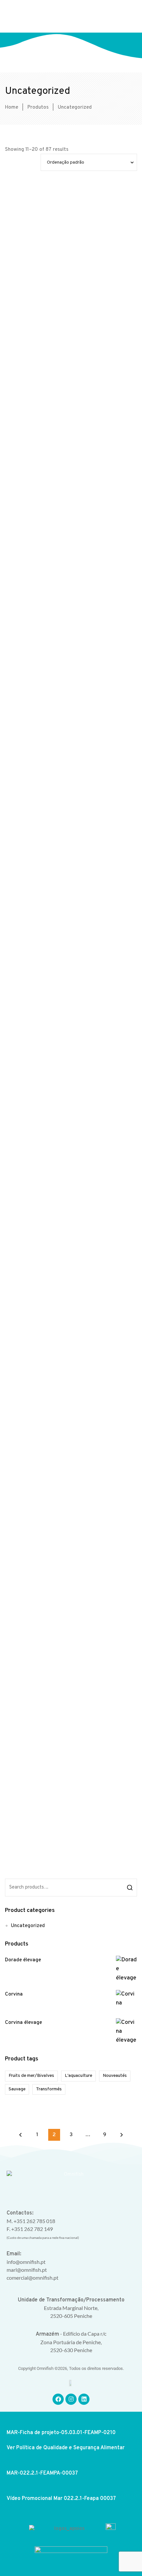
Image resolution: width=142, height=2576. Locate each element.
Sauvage (17, 2089)
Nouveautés (115, 2076)
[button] (127, 16)
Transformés (49, 2089)
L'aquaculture (78, 2076)
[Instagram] (71, 2399)
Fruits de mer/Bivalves (31, 2076)
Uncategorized (28, 1926)
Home (12, 107)
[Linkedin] (84, 2399)
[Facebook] (58, 2399)
